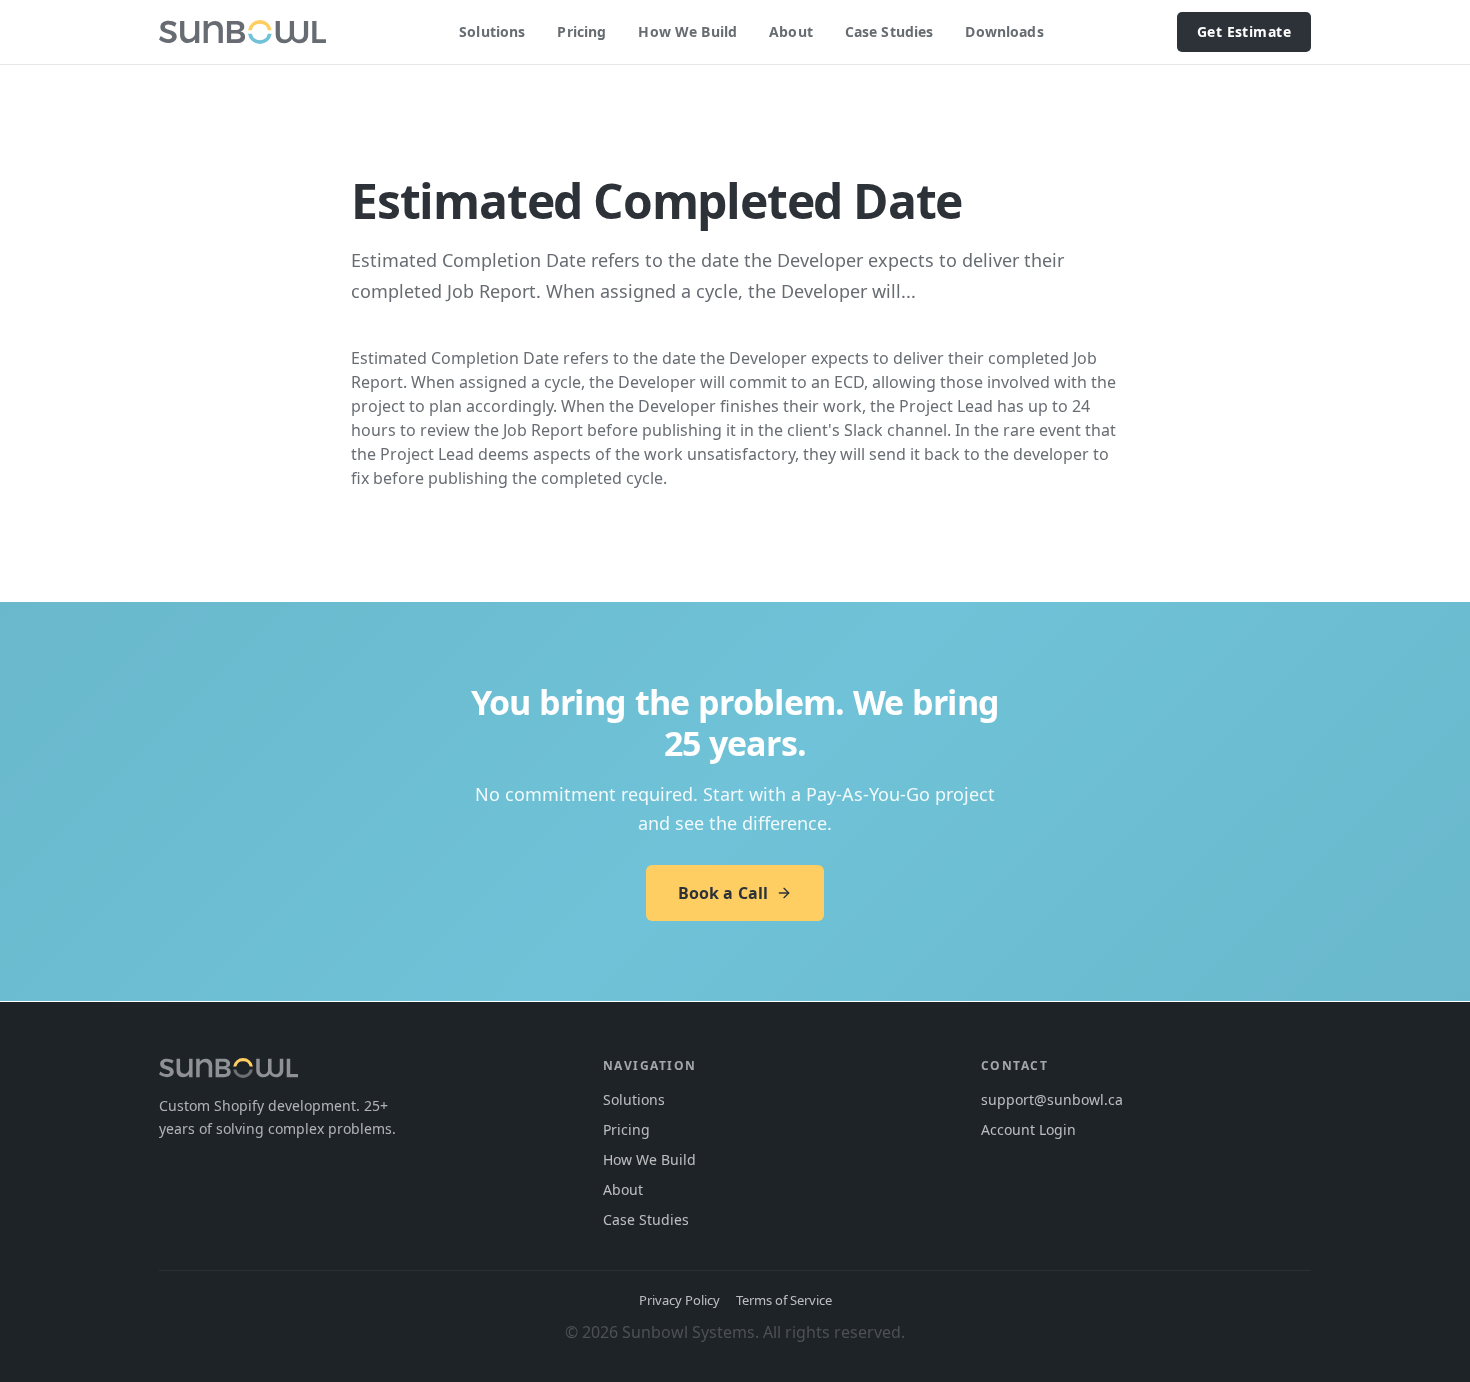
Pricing (581, 31)
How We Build (687, 31)
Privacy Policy (679, 1300)
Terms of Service (784, 1300)
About (791, 31)
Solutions (492, 31)
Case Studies (889, 31)
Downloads (1004, 31)
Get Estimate (1244, 31)
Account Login (1028, 1129)
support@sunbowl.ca (1052, 1099)
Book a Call (723, 893)
